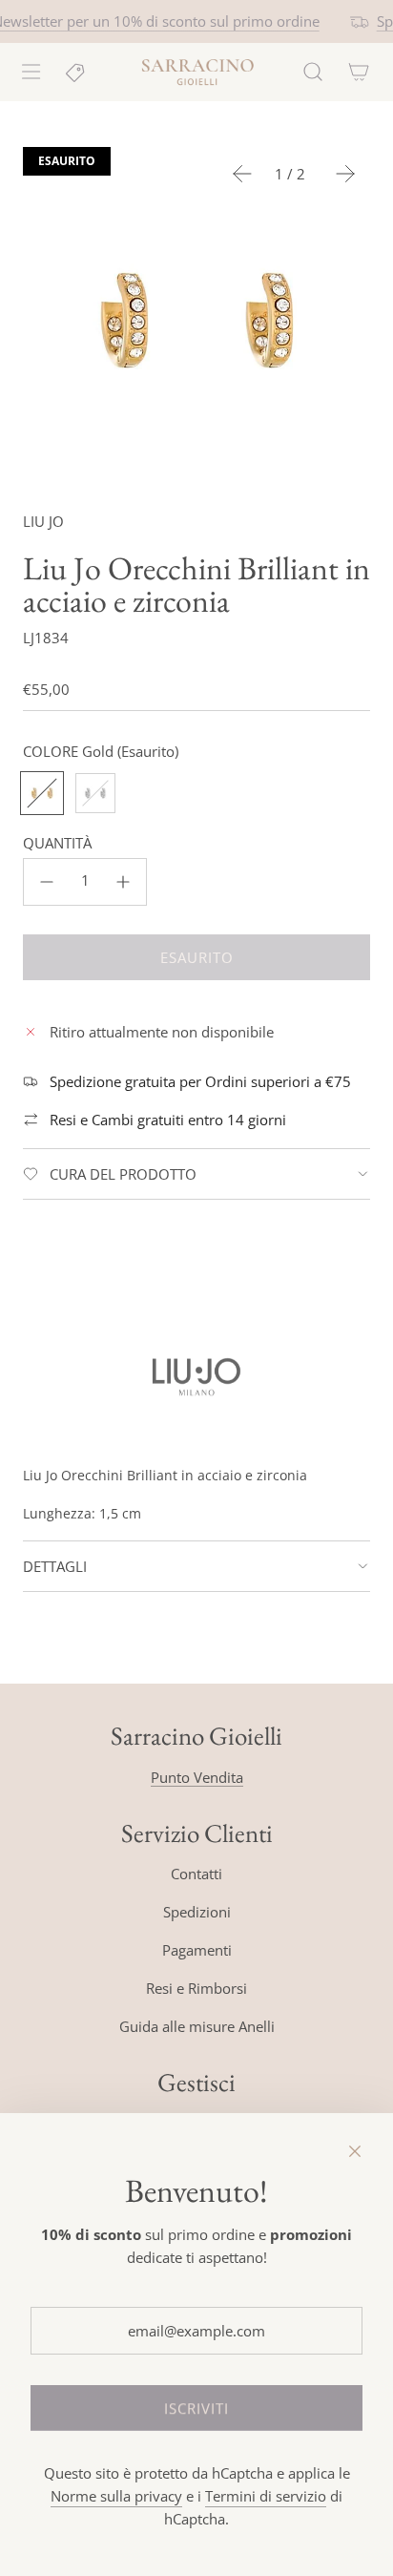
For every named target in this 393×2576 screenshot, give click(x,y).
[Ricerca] (313, 72)
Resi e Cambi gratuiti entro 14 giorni (168, 1120)
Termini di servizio (266, 2496)
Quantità (57, 843)
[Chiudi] (355, 2151)
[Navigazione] (31, 72)
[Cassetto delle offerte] (76, 72)
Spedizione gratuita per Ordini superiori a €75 (200, 1081)
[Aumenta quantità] (123, 882)
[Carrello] (359, 72)
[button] (242, 174)
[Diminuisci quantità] (47, 882)
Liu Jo (43, 521)
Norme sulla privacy (116, 2496)
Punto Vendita (197, 1777)
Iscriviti (196, 2408)
